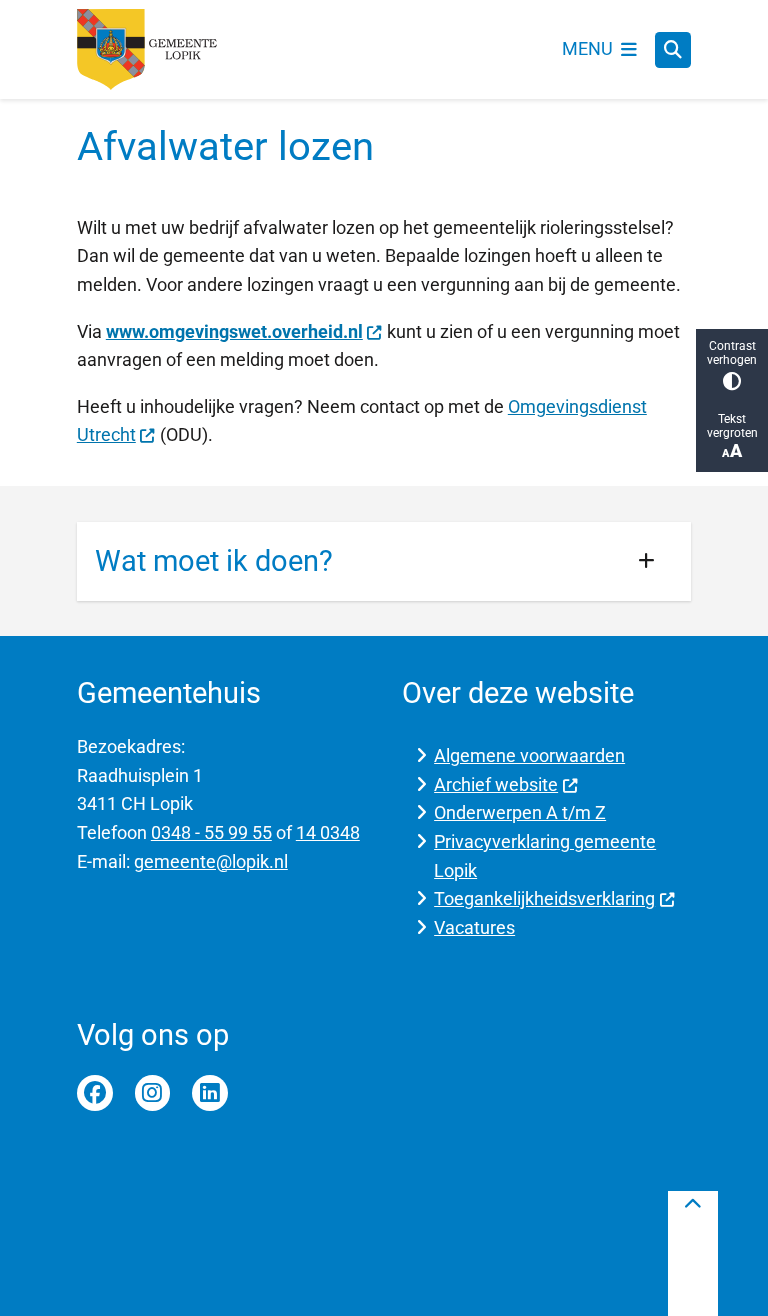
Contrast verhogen (732, 353)
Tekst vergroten (732, 426)
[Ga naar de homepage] (147, 49)
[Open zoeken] (673, 50)
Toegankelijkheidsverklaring (544, 898)
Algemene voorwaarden (529, 755)
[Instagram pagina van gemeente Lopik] (153, 1093)
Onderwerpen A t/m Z (520, 812)
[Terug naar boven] (693, 1253)
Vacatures (474, 927)
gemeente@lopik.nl (211, 861)
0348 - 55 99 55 (211, 832)
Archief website (496, 784)
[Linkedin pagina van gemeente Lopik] (210, 1093)
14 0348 (328, 832)
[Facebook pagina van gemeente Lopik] (95, 1093)
